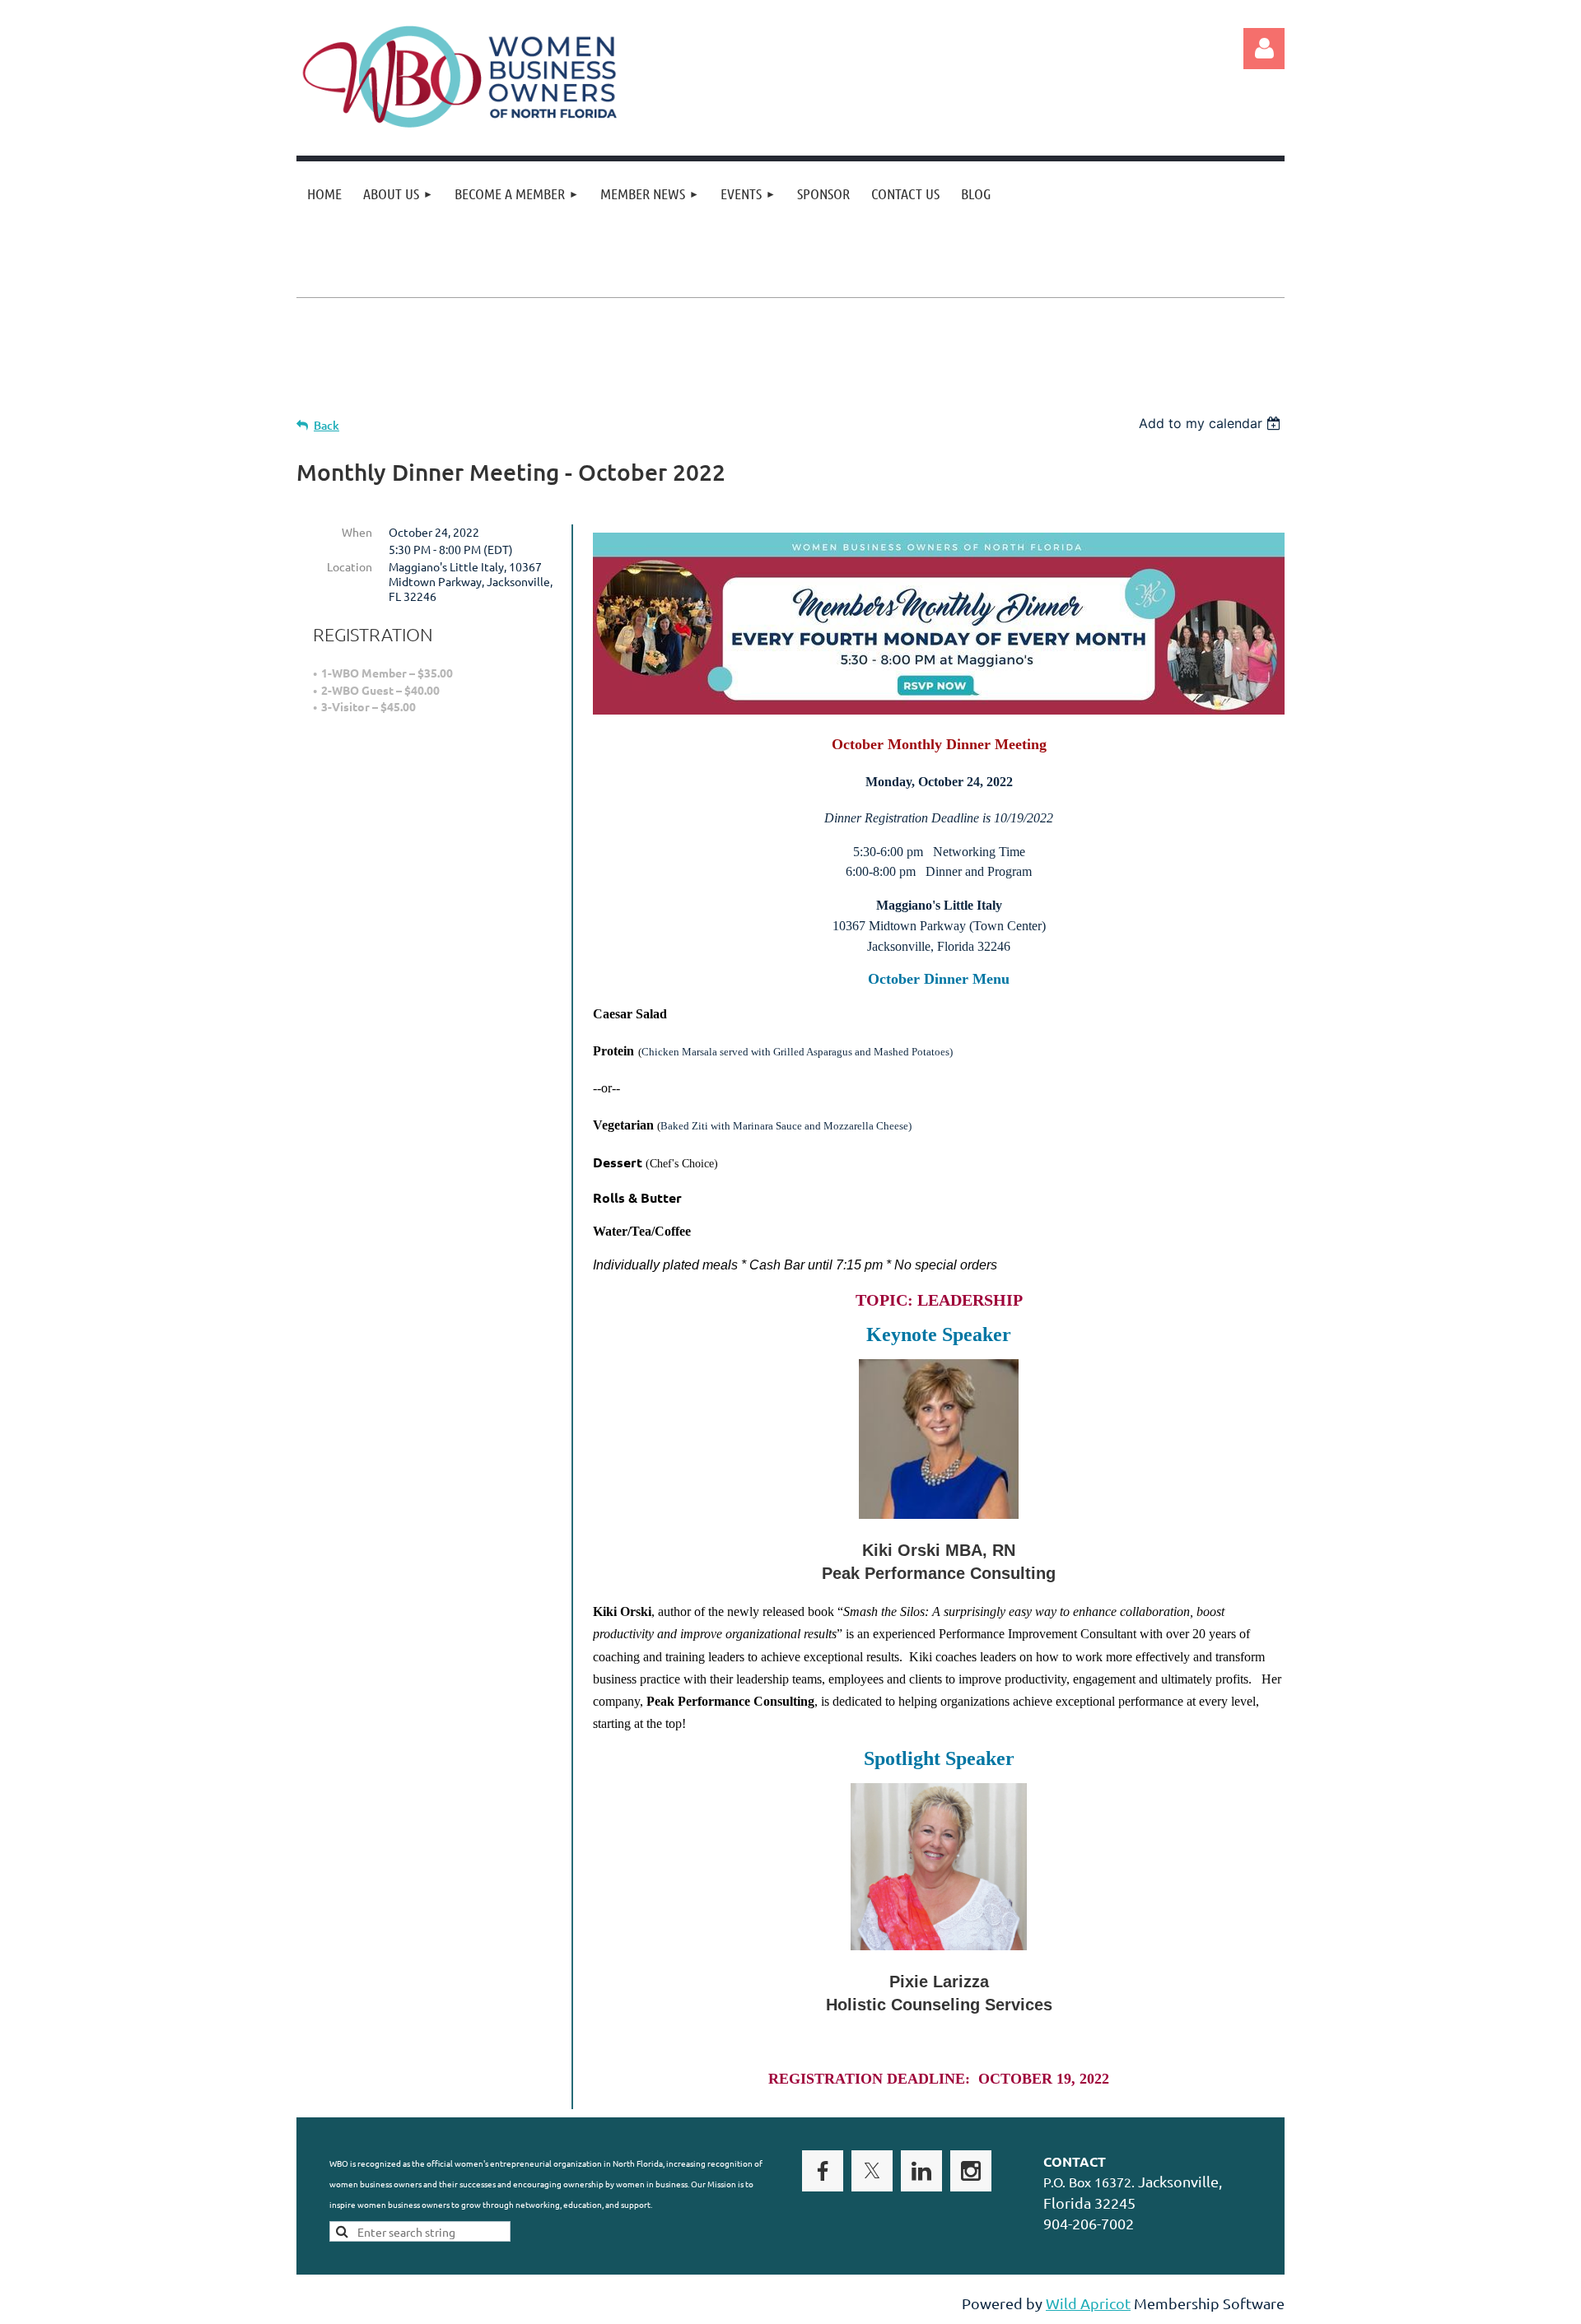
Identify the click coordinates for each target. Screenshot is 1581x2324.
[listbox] (1212, 423)
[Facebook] (823, 2171)
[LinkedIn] (921, 2171)
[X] (872, 2171)
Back (326, 425)
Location (350, 566)
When (357, 532)
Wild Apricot (1088, 2303)
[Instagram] (971, 2171)
